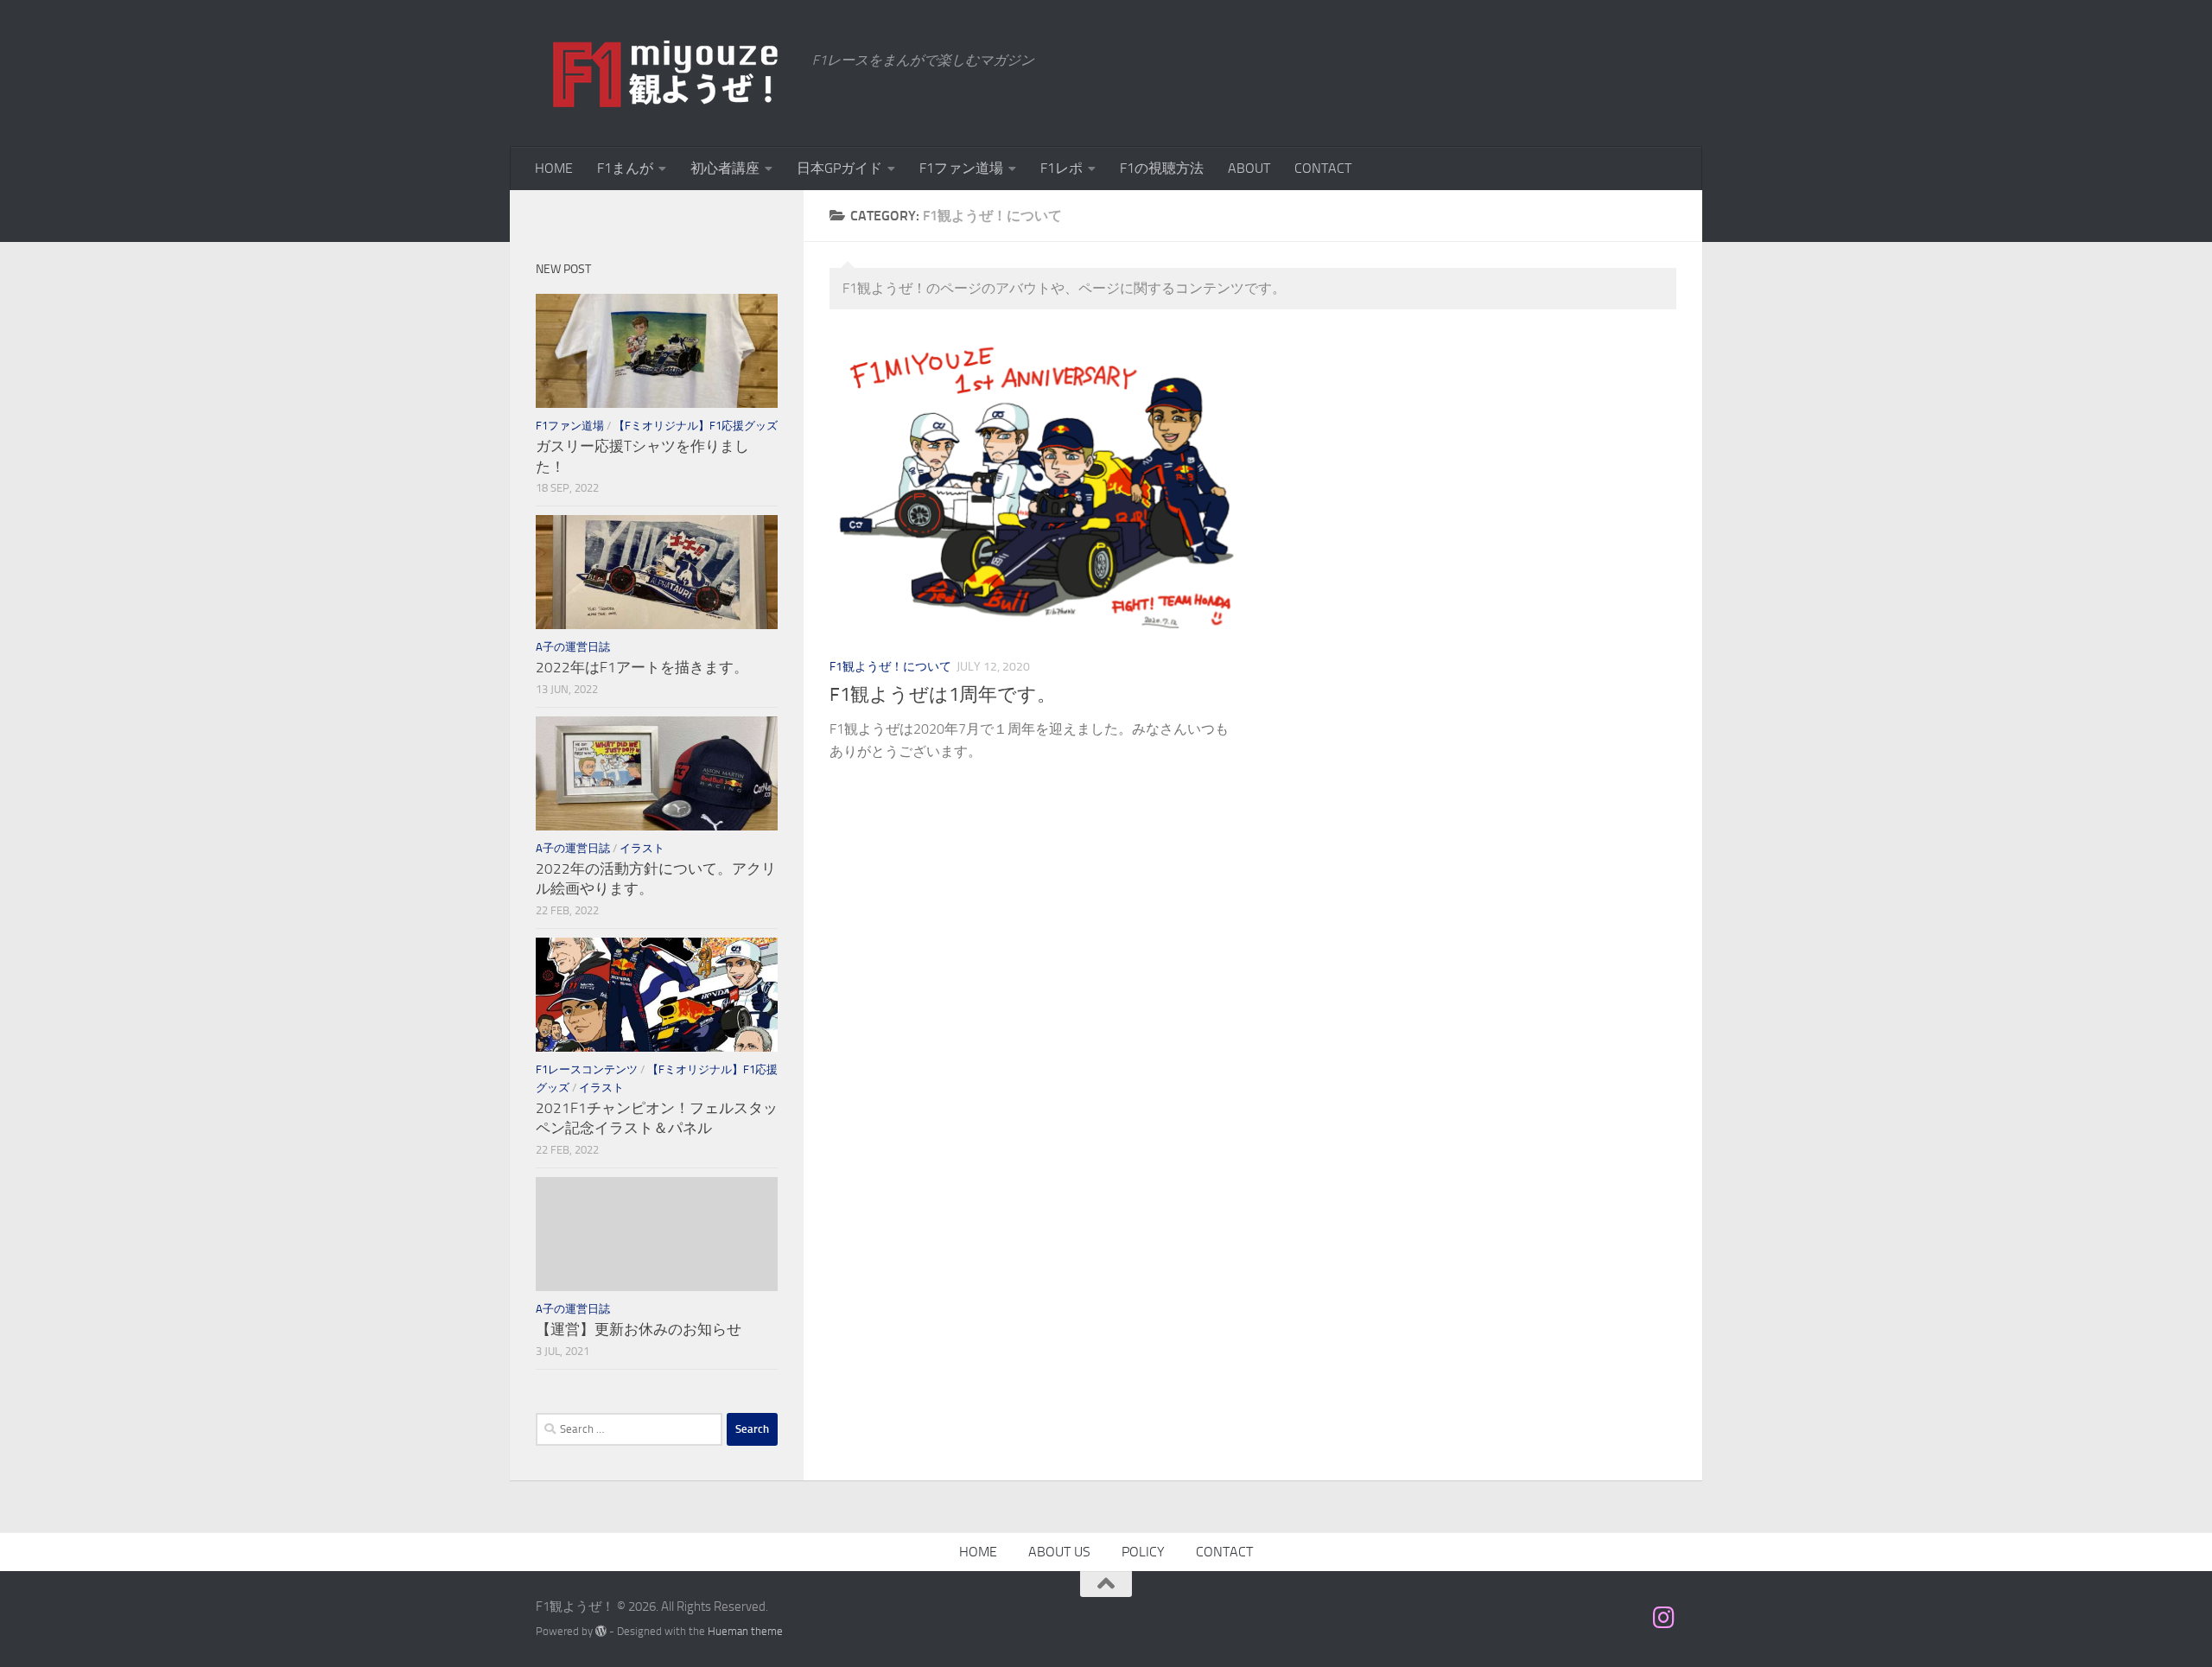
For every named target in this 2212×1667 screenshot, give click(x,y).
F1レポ (1062, 168)
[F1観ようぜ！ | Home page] (665, 73)
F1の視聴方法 (1162, 168)
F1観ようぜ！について (890, 667)
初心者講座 (725, 168)
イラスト (642, 848)
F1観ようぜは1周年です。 (943, 695)
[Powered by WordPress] (601, 1631)
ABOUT (1249, 168)
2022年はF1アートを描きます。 (642, 667)
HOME (554, 168)
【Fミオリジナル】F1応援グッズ (696, 426)
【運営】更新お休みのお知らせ (639, 1329)
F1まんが (625, 168)
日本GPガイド (839, 168)
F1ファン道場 (961, 168)
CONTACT (1323, 168)
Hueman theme (745, 1631)
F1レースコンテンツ (587, 1069)
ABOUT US (1059, 1552)
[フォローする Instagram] (1664, 1618)
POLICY (1143, 1552)
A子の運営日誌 (573, 647)
